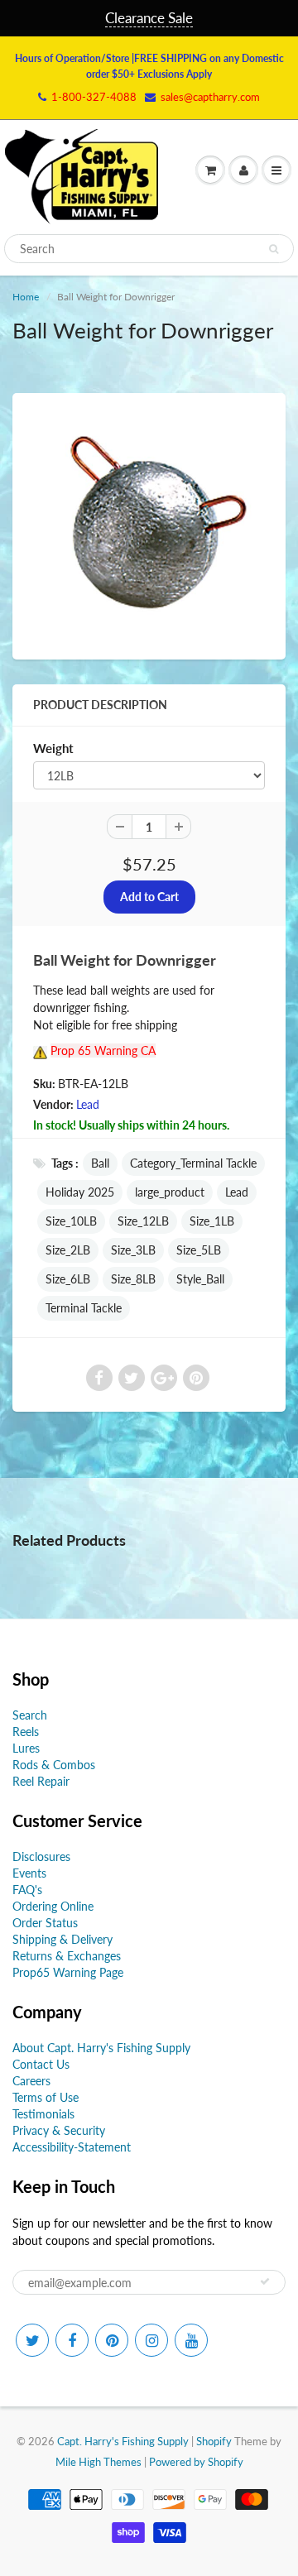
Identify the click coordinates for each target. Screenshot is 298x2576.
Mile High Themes (99, 2462)
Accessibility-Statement (72, 2147)
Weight (53, 748)
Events (29, 1873)
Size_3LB (133, 1250)
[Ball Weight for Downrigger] (149, 524)
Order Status (45, 1923)
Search (30, 1715)
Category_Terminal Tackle (193, 1163)
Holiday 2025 (80, 1192)
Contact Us (41, 2064)
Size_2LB (68, 1250)
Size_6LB (68, 1279)
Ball (100, 1163)
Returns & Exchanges (67, 1956)
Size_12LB (143, 1221)
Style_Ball (200, 1279)
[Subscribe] (265, 2281)
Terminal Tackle (84, 1308)
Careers (31, 2081)
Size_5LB (199, 1250)
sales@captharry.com (210, 97)
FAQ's (27, 1890)
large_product (170, 1192)
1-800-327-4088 (94, 97)
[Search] (274, 249)
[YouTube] (191, 2340)
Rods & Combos (54, 1765)
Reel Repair (41, 1781)
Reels (26, 1732)
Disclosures (41, 1856)
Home (26, 297)
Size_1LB (212, 1221)
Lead (88, 1104)
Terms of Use (46, 2097)
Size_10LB (71, 1221)
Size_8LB (133, 1279)
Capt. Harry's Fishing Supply (123, 2441)
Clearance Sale (149, 18)
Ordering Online (53, 1906)
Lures (26, 1748)
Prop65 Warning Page (68, 1972)
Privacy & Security (59, 2130)
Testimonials (43, 2114)
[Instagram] (151, 2340)
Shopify (214, 2441)
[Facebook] (72, 2340)
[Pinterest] (112, 2340)
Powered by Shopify (196, 2462)
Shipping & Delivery (62, 1939)
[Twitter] (32, 2340)
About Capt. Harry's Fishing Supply (101, 2048)
